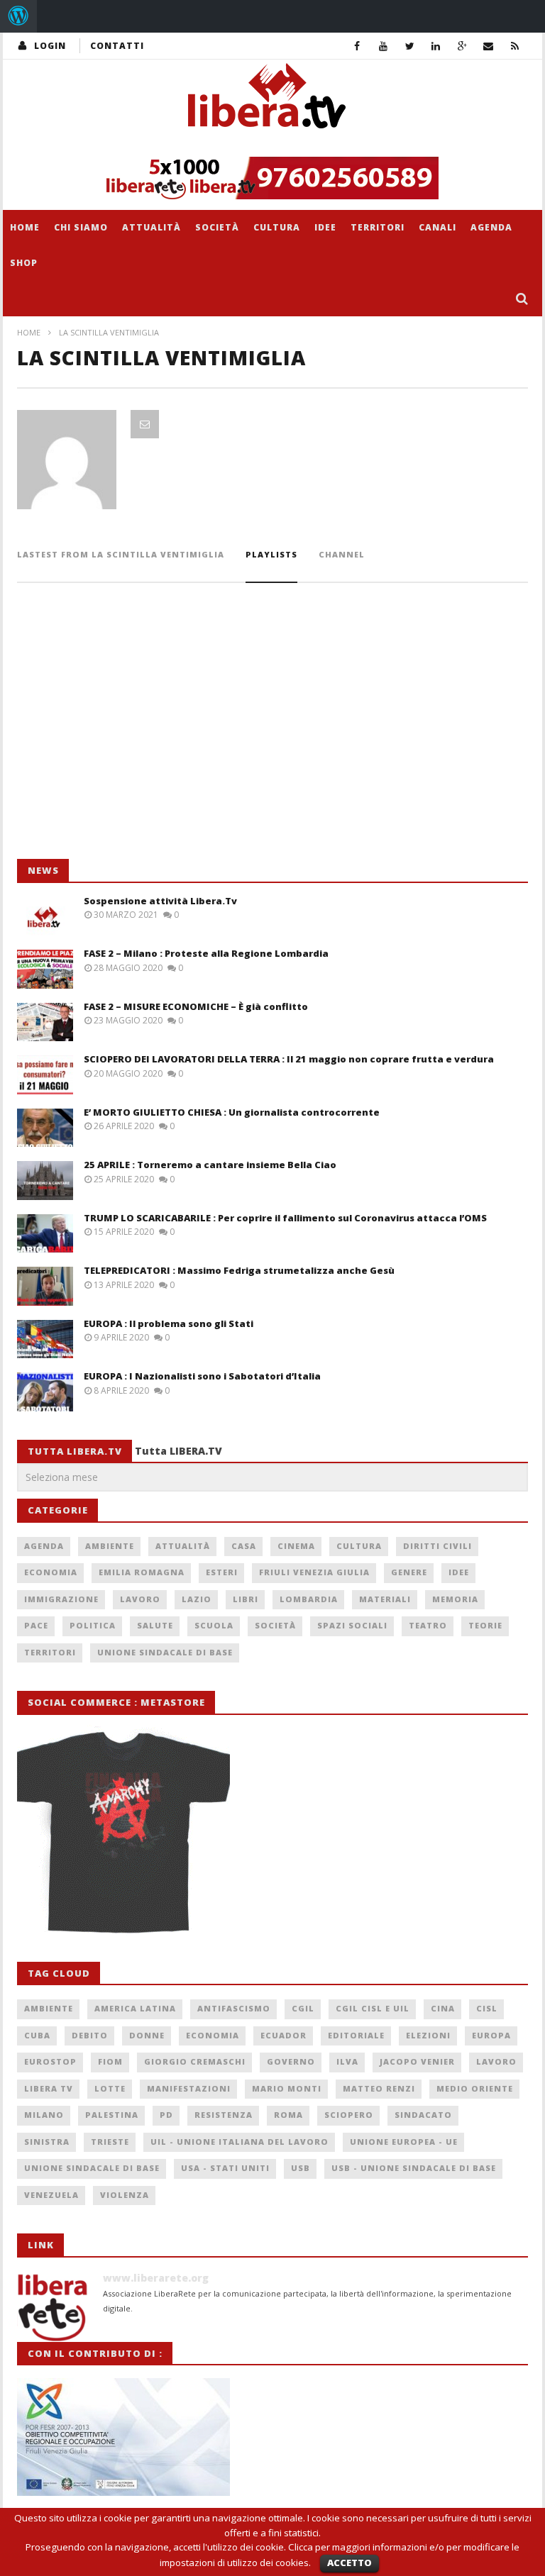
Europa (491, 2035)
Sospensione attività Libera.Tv (160, 901)
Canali (437, 227)
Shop (24, 263)
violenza (125, 2195)
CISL (487, 2008)
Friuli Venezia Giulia (314, 1572)
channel (342, 554)
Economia (51, 1572)
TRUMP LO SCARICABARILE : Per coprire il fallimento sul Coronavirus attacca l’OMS (285, 1218)
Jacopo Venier (417, 2061)
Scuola (214, 1625)
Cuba (37, 2035)
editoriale (356, 2035)
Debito (90, 2035)
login (50, 46)
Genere (409, 1572)
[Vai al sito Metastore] (123, 1830)
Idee (325, 227)
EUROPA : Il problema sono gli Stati (169, 1323)
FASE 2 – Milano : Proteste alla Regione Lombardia (206, 953)
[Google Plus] (462, 46)
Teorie (485, 1625)
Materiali (385, 1599)
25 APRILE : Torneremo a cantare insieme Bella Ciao (210, 1165)
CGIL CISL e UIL (373, 2008)
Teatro (428, 1625)
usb (301, 2168)
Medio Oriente (475, 2088)
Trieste (110, 2142)
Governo (291, 2061)
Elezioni (428, 2035)
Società (217, 227)
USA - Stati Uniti (225, 2168)
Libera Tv (49, 2088)
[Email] (489, 46)
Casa (244, 1546)
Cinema (296, 1546)
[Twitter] (410, 46)
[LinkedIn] (436, 46)
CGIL (303, 2008)
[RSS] (515, 46)
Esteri (222, 1572)
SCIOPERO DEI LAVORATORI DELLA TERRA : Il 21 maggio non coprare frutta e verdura (289, 1059)
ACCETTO (349, 2563)
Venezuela (51, 2195)
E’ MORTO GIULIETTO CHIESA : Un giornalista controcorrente (232, 1112)
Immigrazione (61, 1599)
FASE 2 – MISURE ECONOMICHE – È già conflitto (196, 1006)
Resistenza (224, 2115)
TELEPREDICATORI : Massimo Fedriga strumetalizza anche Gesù (239, 1270)
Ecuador (283, 2035)
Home (25, 227)
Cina (443, 2008)
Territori (378, 227)
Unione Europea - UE (404, 2142)
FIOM (110, 2061)
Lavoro (140, 1599)
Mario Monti (287, 2088)
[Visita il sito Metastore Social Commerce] (272, 178)
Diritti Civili (437, 1546)
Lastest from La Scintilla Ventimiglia (121, 554)
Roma (288, 2115)
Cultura (277, 227)
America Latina (135, 2008)
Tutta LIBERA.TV (178, 1451)
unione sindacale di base (92, 2168)
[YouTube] (384, 46)
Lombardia (309, 1599)
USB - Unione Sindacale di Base (414, 2168)
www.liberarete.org (156, 2278)
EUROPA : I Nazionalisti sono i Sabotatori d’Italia (202, 1376)
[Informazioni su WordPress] (18, 16)
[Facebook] (357, 46)
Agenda (491, 227)
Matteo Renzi (379, 2088)
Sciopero (349, 2115)
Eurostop (50, 2061)
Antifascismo (234, 2008)
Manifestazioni (189, 2088)
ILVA (347, 2061)
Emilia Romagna (142, 1572)
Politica (93, 1625)
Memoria (455, 1599)
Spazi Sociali (352, 1625)
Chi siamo (81, 227)
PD (166, 2115)
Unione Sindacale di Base (165, 1652)
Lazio (197, 1599)
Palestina (112, 2115)
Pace (36, 1625)
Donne (147, 2035)
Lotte (110, 2088)
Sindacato (423, 2115)
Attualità (152, 227)
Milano (44, 2115)
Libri (246, 1599)
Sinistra (47, 2142)
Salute (155, 1625)
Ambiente (110, 1546)
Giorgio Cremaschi (195, 2061)
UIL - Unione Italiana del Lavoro (240, 2142)
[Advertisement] (123, 743)
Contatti (117, 46)
